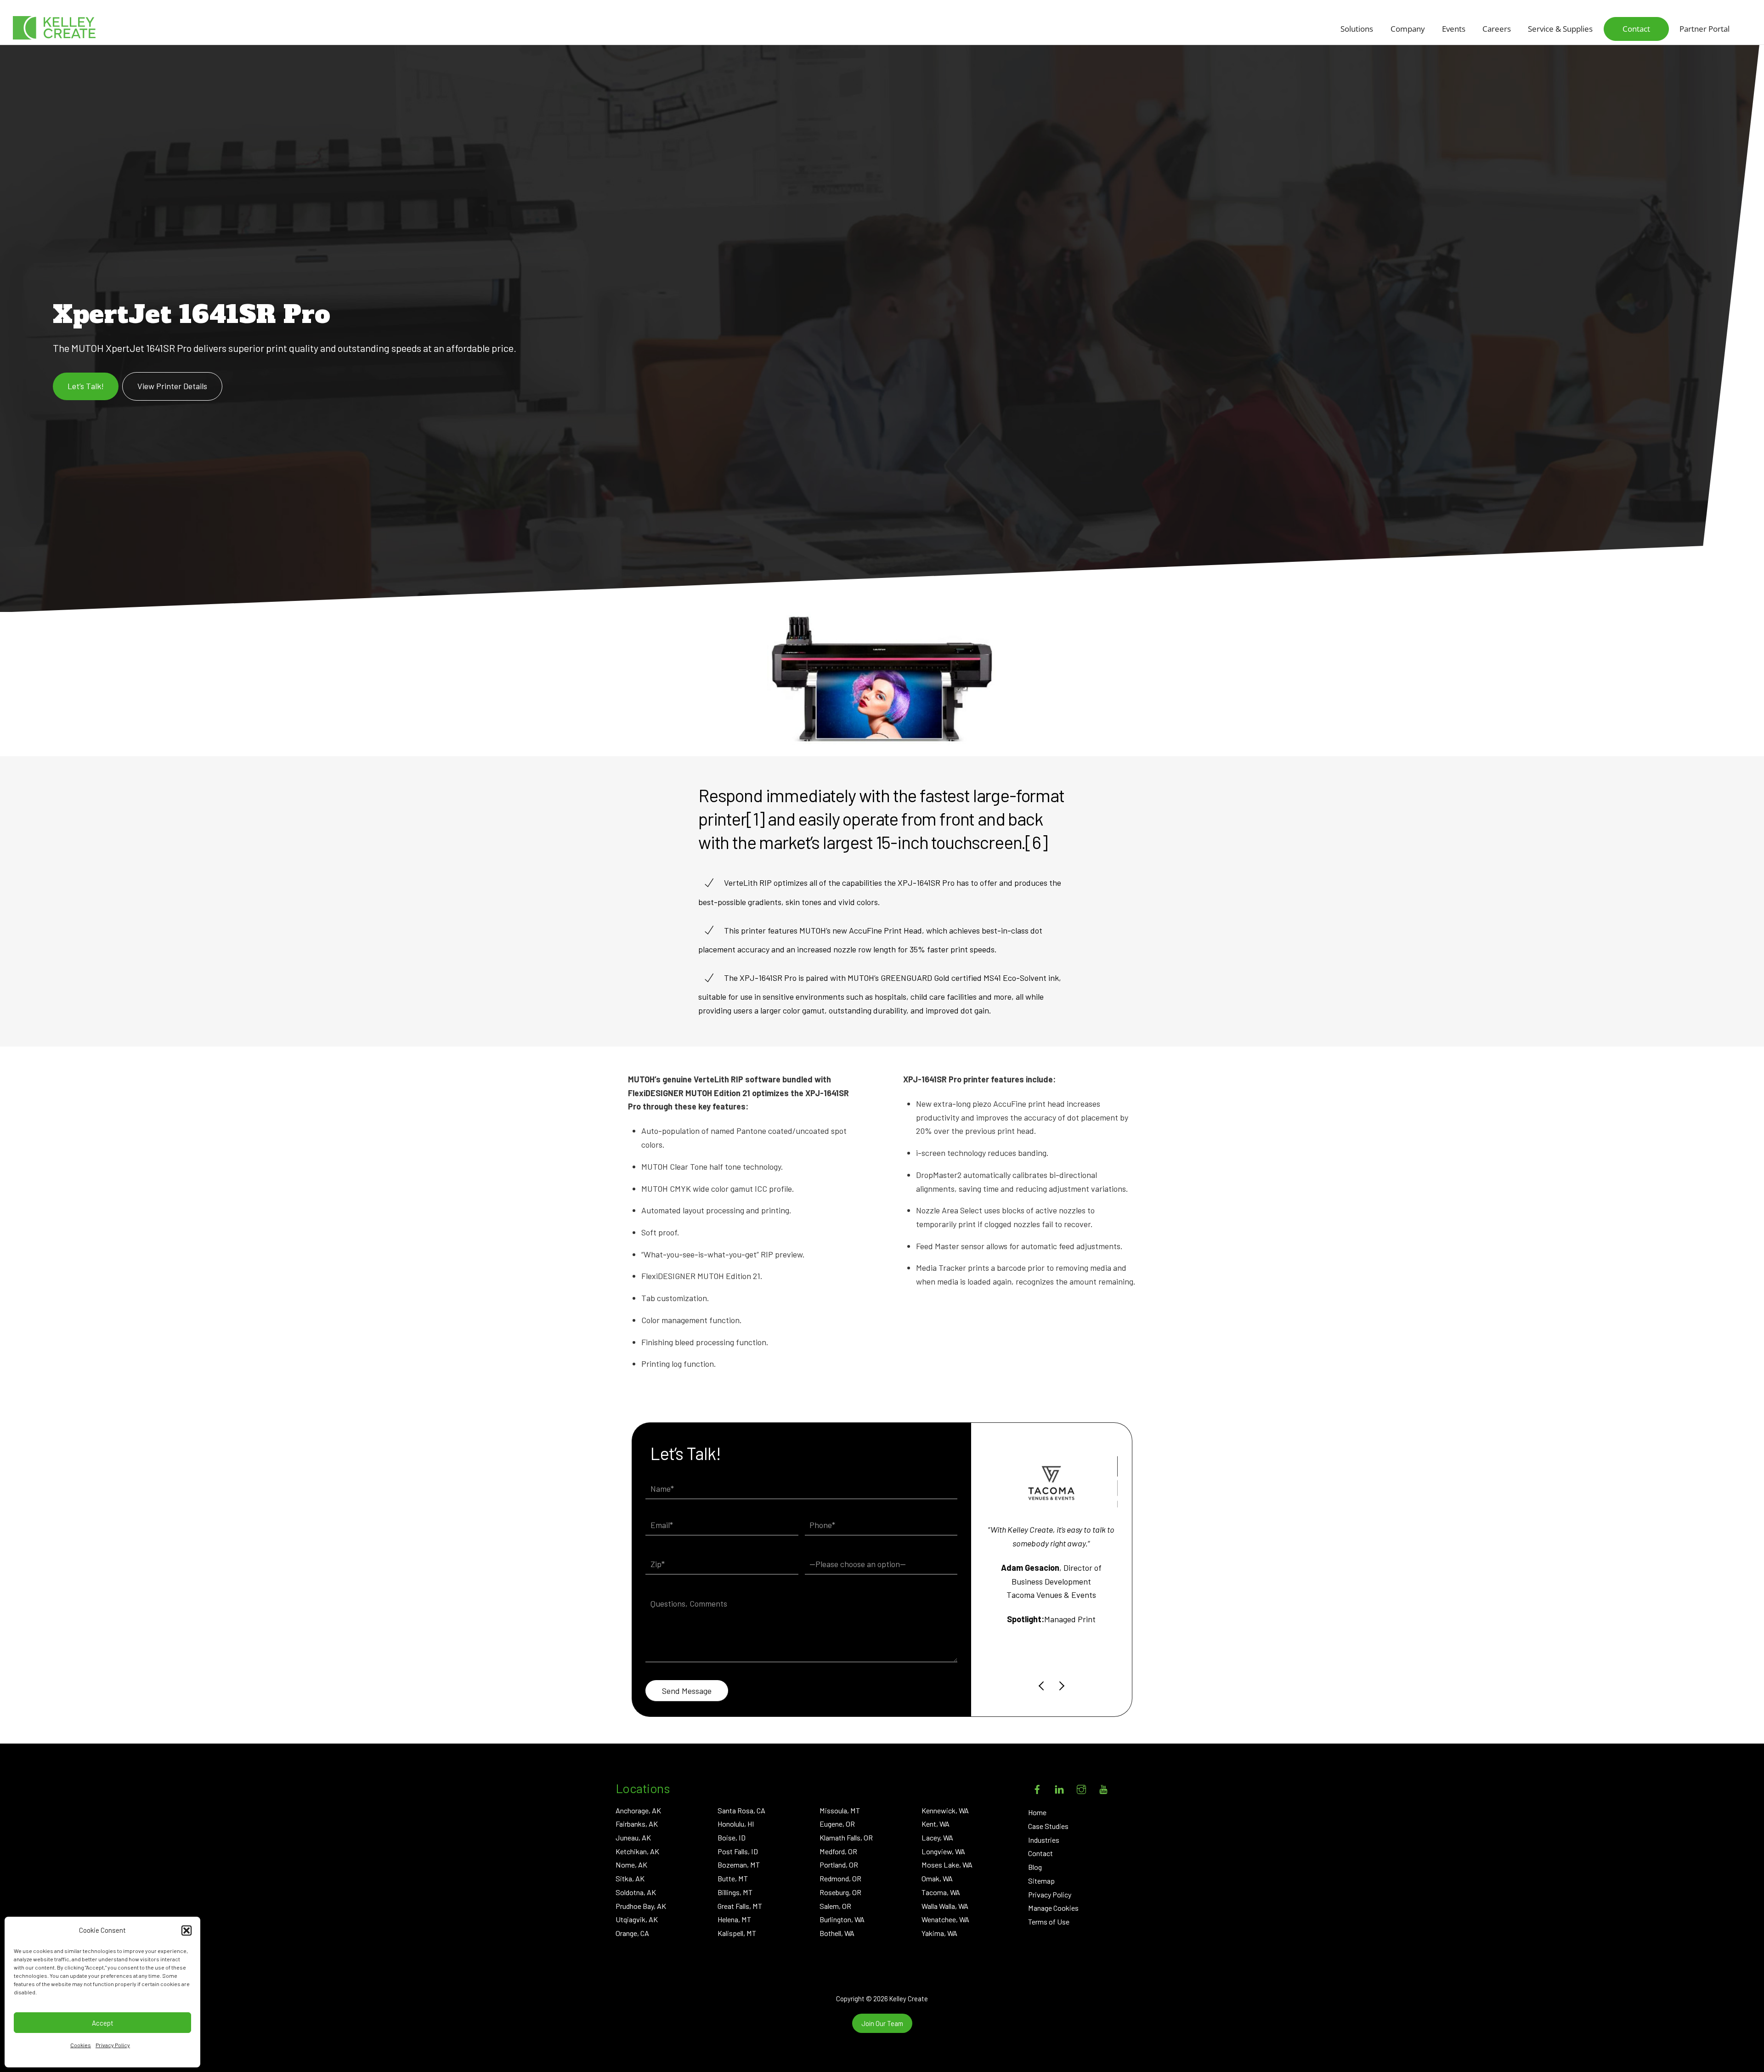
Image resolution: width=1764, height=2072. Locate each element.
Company (1408, 29)
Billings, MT (735, 1892)
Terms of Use (1049, 1922)
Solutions (1357, 29)
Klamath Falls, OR (846, 1837)
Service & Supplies (1560, 29)
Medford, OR (838, 1851)
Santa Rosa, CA (741, 1810)
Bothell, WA (837, 1933)
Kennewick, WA (945, 1810)
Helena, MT (734, 1919)
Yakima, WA (939, 1933)
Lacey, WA (937, 1837)
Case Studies (1048, 1826)
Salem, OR (835, 1906)
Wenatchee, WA (945, 1919)
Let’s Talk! (86, 386)
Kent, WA (936, 1824)
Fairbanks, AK (637, 1824)
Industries (1044, 1840)
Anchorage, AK (638, 1810)
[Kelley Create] (54, 28)
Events (1454, 29)
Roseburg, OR (840, 1892)
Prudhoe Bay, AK (641, 1906)
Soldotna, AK (636, 1892)
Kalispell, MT (737, 1933)
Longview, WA (943, 1851)
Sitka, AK (630, 1878)
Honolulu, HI (736, 1824)
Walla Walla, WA (945, 1906)
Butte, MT (733, 1878)
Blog (1035, 1867)
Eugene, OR (837, 1824)
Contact (1636, 29)
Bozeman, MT (739, 1865)
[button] (187, 1930)
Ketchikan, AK (637, 1851)
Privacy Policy (113, 2045)
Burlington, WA (842, 1919)
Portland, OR (839, 1865)
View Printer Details (172, 386)
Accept (103, 2023)
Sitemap (1041, 1881)
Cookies (81, 2045)
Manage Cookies (1053, 1908)
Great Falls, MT (740, 1906)
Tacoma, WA (941, 1892)
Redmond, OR (840, 1878)
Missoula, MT (840, 1810)
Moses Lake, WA (947, 1865)
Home (1037, 1812)
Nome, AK (631, 1865)
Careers (1497, 29)
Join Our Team (882, 2023)
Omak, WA (937, 1878)
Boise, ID (732, 1837)
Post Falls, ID (738, 1851)
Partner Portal (1705, 29)
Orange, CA (632, 1933)
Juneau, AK (633, 1837)
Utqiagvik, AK (637, 1919)
